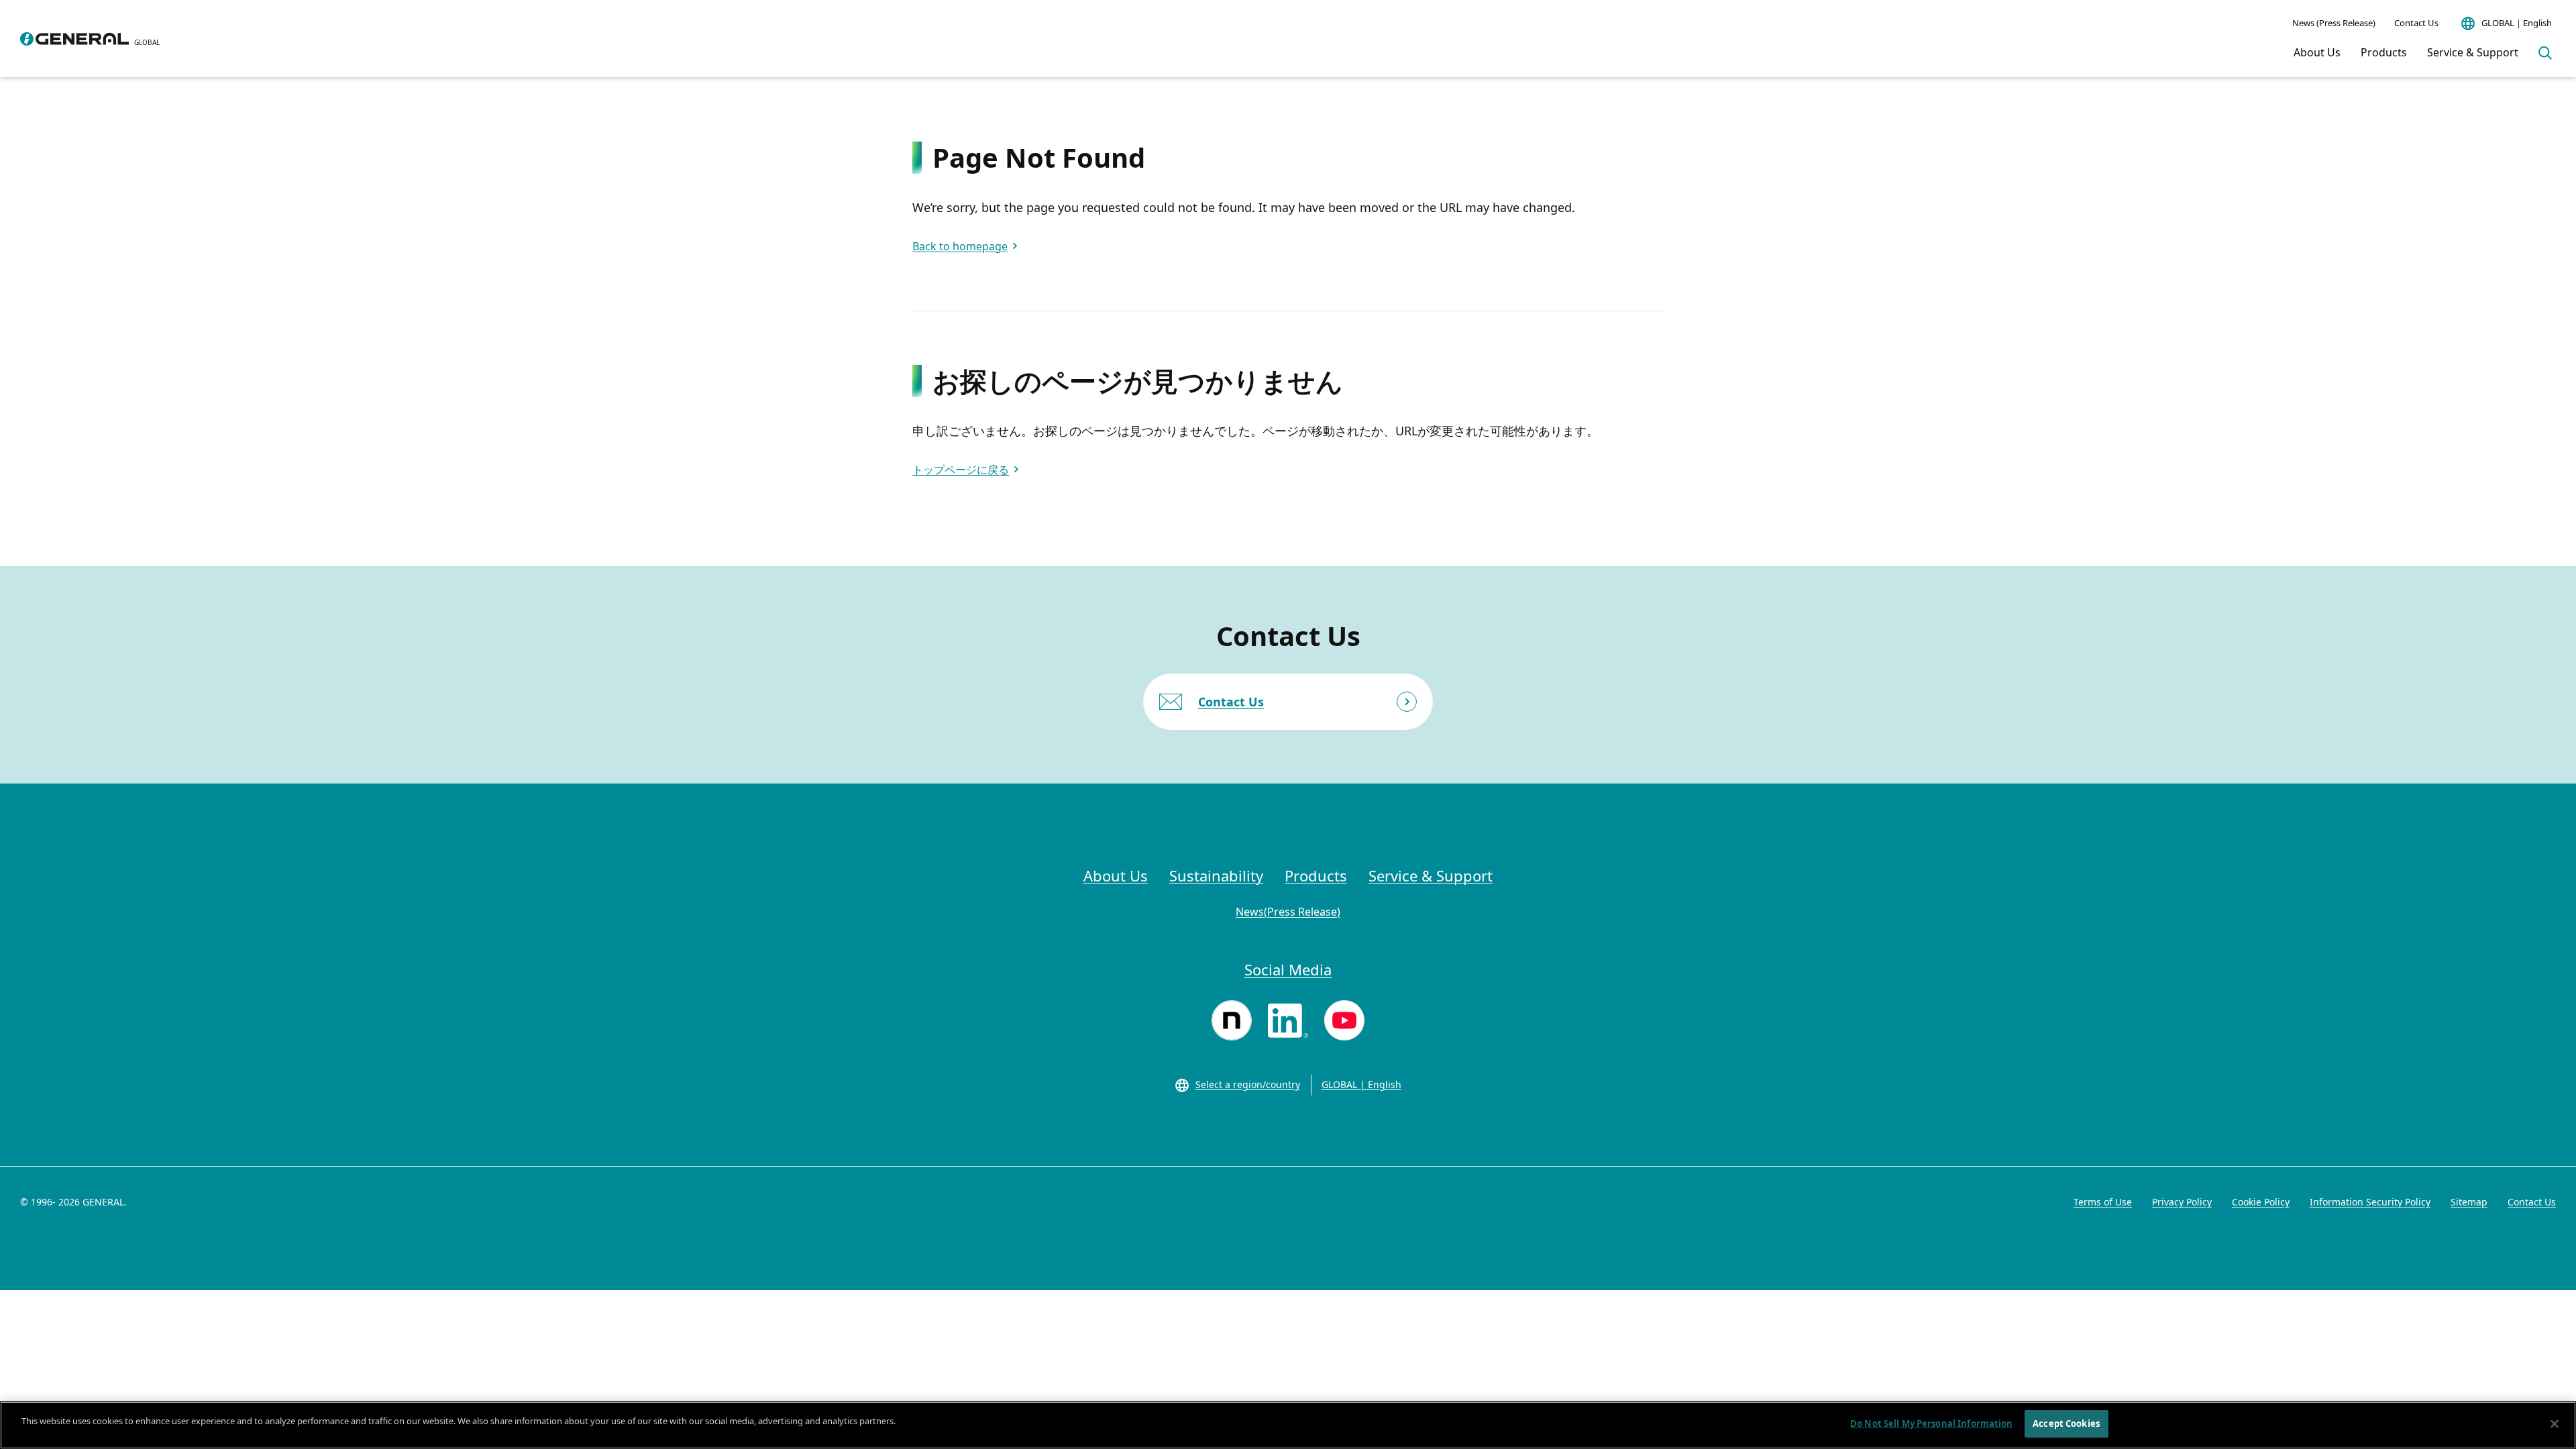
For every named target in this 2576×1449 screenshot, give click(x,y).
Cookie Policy (2261, 1202)
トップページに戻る (961, 470)
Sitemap (2469, 1202)
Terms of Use (2103, 1202)
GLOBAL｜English (2517, 23)
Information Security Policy (2370, 1202)
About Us (2317, 52)
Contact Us (2416, 23)
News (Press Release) (2334, 23)
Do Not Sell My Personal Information (1932, 1424)
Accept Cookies (2066, 1424)
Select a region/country (1248, 1084)
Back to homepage (960, 246)
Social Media (1288, 969)
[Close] (2555, 1424)
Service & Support (2473, 52)
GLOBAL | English (1361, 1084)
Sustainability (1216, 875)
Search (2545, 53)
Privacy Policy (2182, 1202)
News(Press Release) (1288, 912)
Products (2384, 52)
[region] (1288, 1425)
